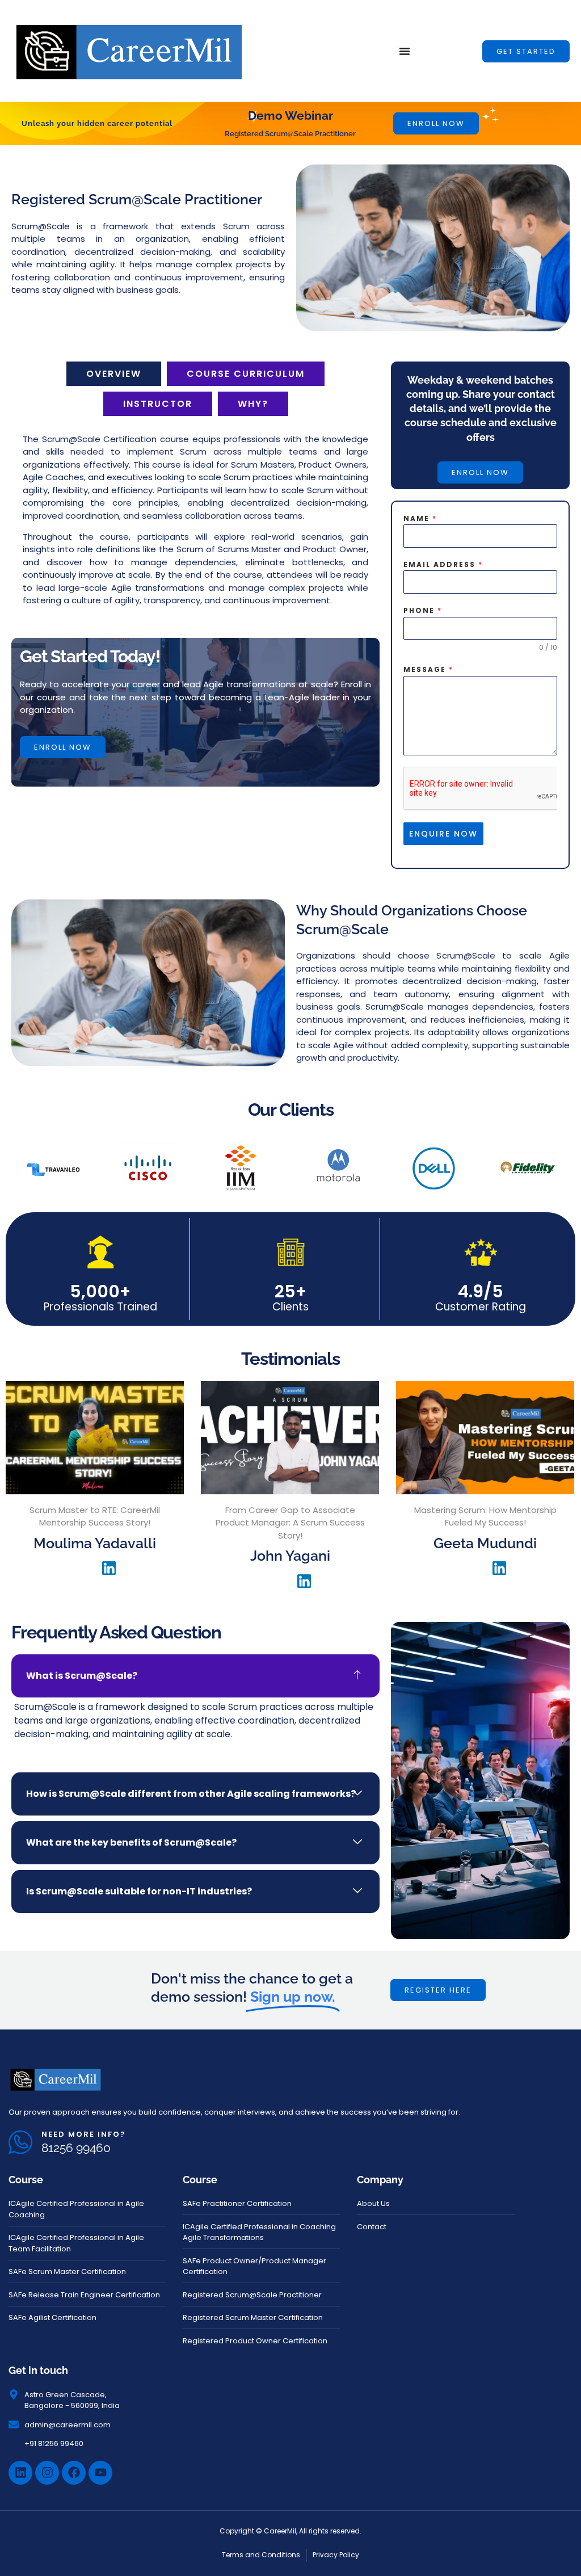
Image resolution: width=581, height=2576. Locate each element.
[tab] (114, 374)
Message (428, 669)
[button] (526, 51)
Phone (423, 610)
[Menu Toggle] (405, 51)
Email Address (443, 564)
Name (420, 518)
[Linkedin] (20, 2473)
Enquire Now (443, 834)
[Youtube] (100, 2473)
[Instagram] (47, 2473)
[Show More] (95, 1491)
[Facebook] (74, 2473)
